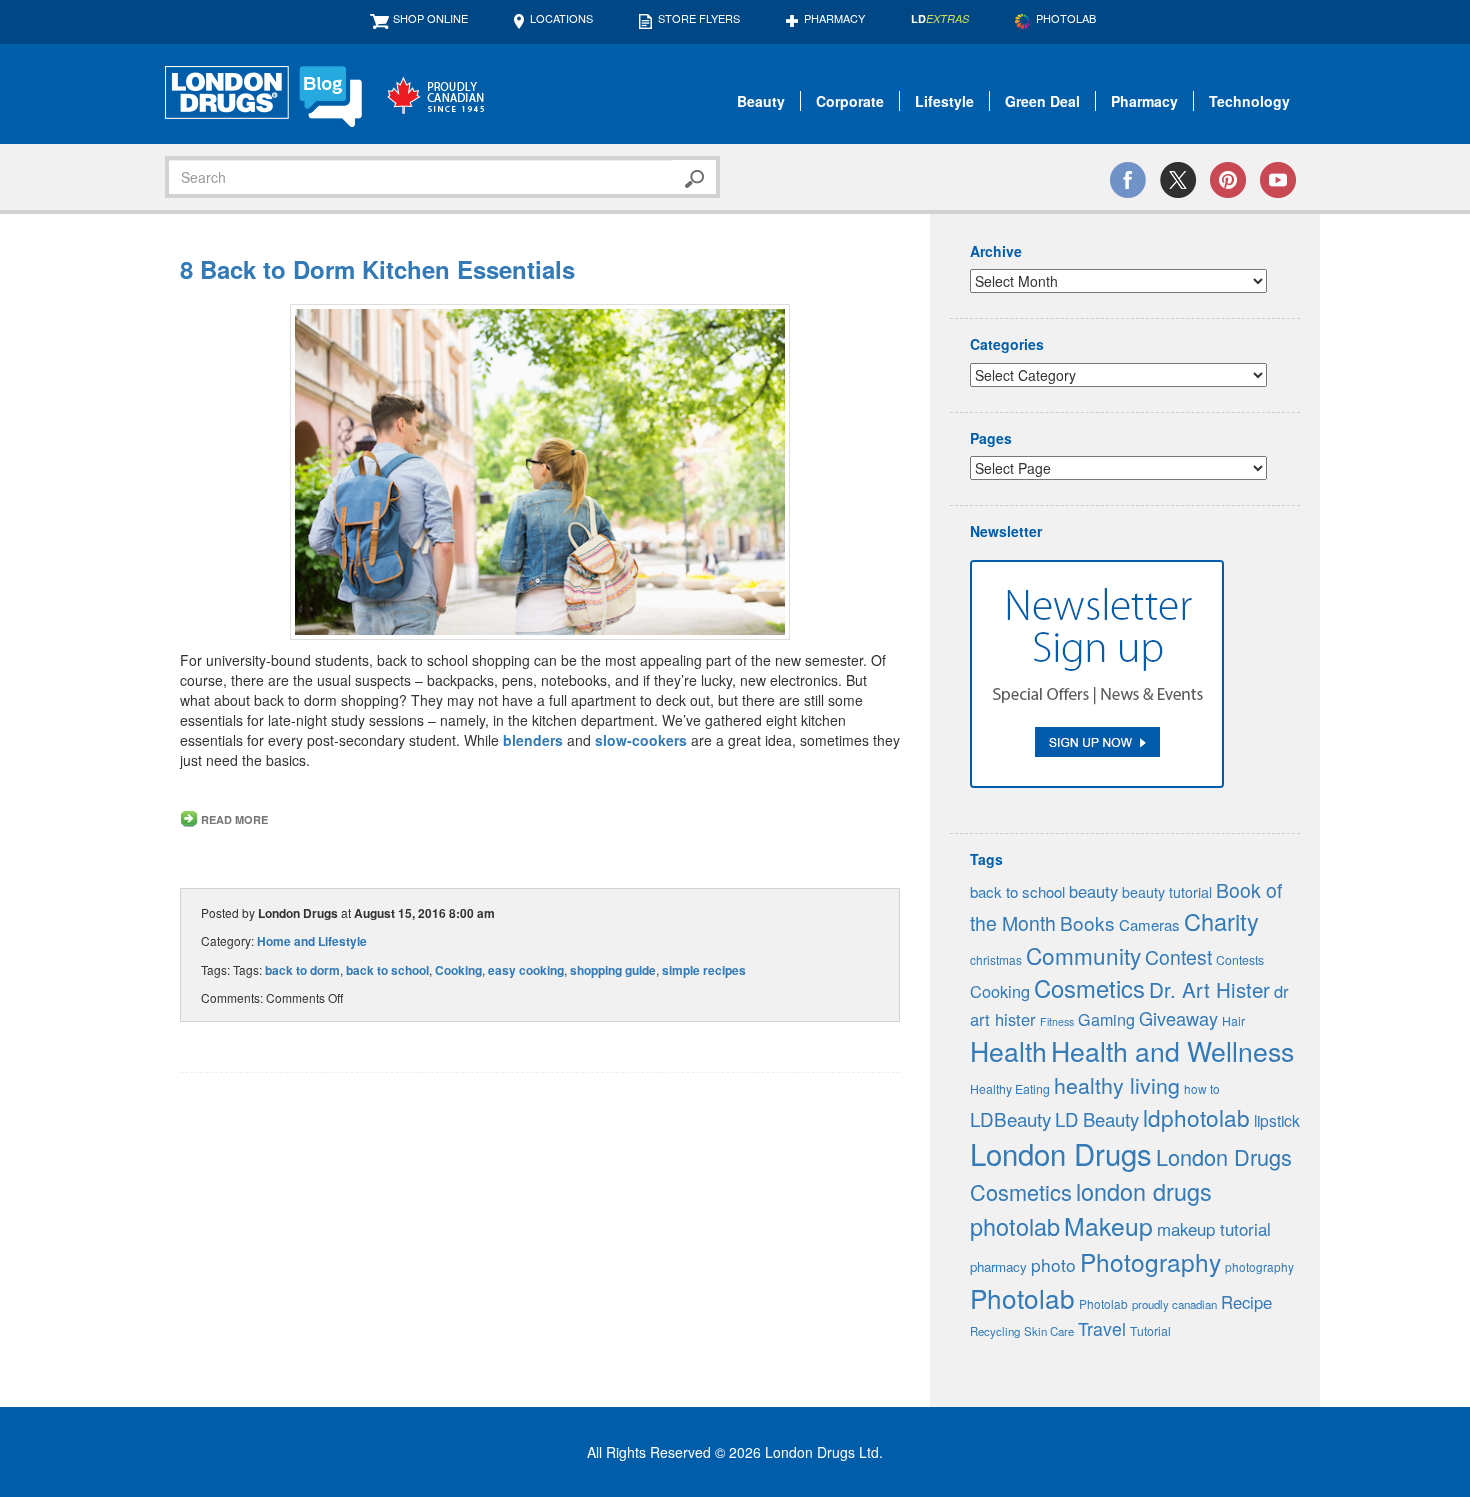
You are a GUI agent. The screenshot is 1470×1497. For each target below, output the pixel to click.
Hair (1233, 1021)
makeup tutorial (1214, 1229)
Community (1083, 955)
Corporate (850, 101)
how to (1202, 1088)
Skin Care (1049, 1331)
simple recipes (704, 970)
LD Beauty (1097, 1119)
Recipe (1246, 1302)
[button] (540, 472)
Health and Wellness (1172, 1050)
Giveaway (1178, 1018)
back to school (387, 970)
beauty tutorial (1167, 892)
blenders (533, 740)
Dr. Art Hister (1209, 989)
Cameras (1149, 924)
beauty (1093, 891)
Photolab (1022, 1297)
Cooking (458, 970)
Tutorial (1150, 1331)
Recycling (995, 1331)
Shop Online (430, 18)
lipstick (1277, 1120)
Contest (1178, 957)
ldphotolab (1196, 1117)
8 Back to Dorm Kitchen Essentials (377, 269)
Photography (1150, 1261)
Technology (1249, 101)
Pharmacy (834, 18)
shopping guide (613, 970)
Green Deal (1042, 101)
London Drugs (1061, 1153)
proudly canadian (1174, 1304)
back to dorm (302, 970)
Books (1087, 922)
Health (1008, 1050)
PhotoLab (1066, 18)
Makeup (1108, 1225)
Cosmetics (1089, 988)
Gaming (1106, 1019)
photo (1053, 1264)
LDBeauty (1010, 1118)
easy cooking (526, 970)
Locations (561, 18)
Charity (1221, 921)
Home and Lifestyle (312, 941)
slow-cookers (641, 740)
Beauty (761, 101)
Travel (1102, 1328)
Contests (1240, 960)
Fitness (1057, 1021)
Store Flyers (699, 18)
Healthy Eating (1010, 1089)
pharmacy (998, 1266)
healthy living (1117, 1084)
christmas (996, 959)
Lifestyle (944, 101)
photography (1259, 1266)
